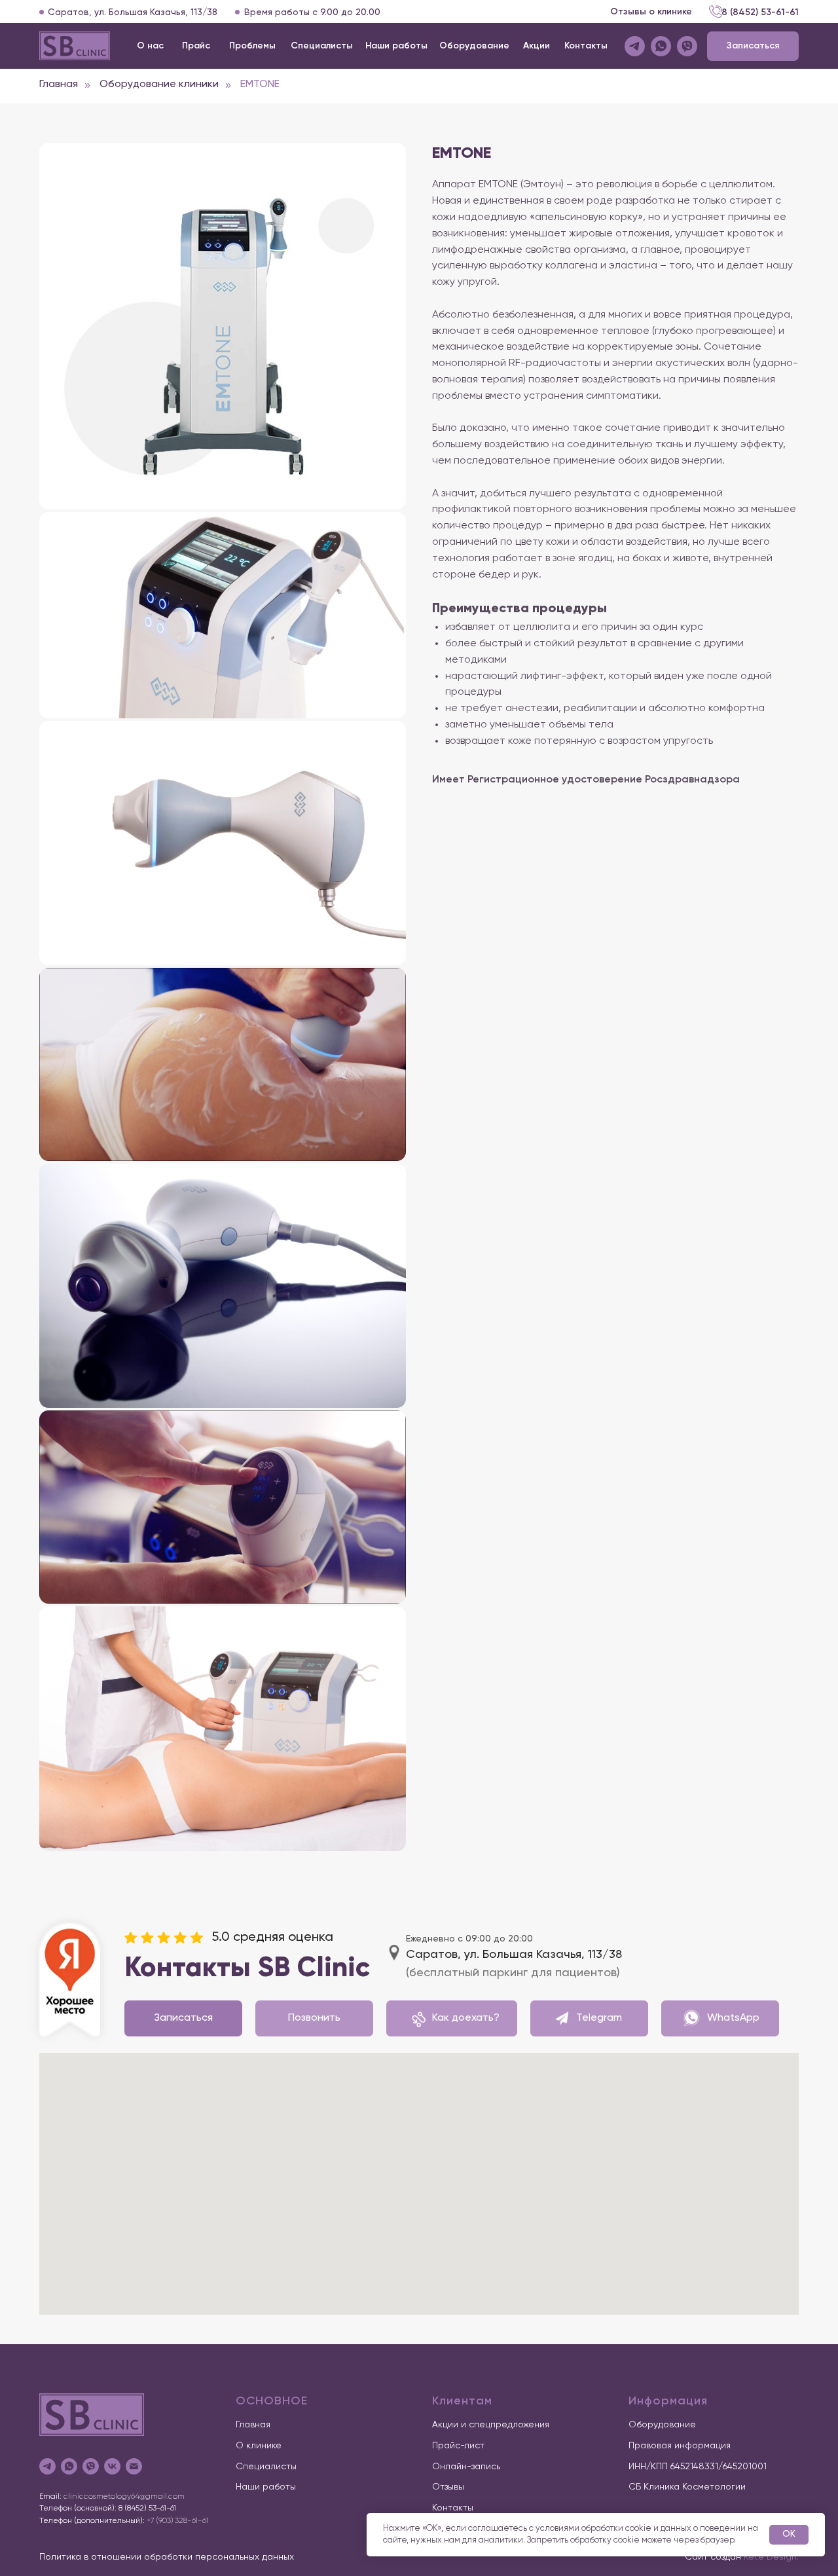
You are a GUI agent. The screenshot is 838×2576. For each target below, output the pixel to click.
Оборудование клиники (159, 84)
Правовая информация (680, 2446)
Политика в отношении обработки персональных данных (167, 2557)
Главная (59, 84)
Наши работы (266, 2487)
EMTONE (260, 84)
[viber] (91, 2466)
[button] (753, 46)
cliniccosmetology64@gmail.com (124, 2497)
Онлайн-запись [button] (466, 2467)
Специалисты (266, 2467)
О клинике (259, 2446)
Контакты (453, 2508)
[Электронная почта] (134, 2466)
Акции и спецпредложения (491, 2425)
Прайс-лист (458, 2446)
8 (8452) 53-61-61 (760, 12)
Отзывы (448, 2487)
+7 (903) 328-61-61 (177, 2521)
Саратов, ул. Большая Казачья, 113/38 (133, 12)
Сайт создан (742, 2557)
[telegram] (47, 2466)
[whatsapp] (69, 2466)
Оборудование (662, 2425)
